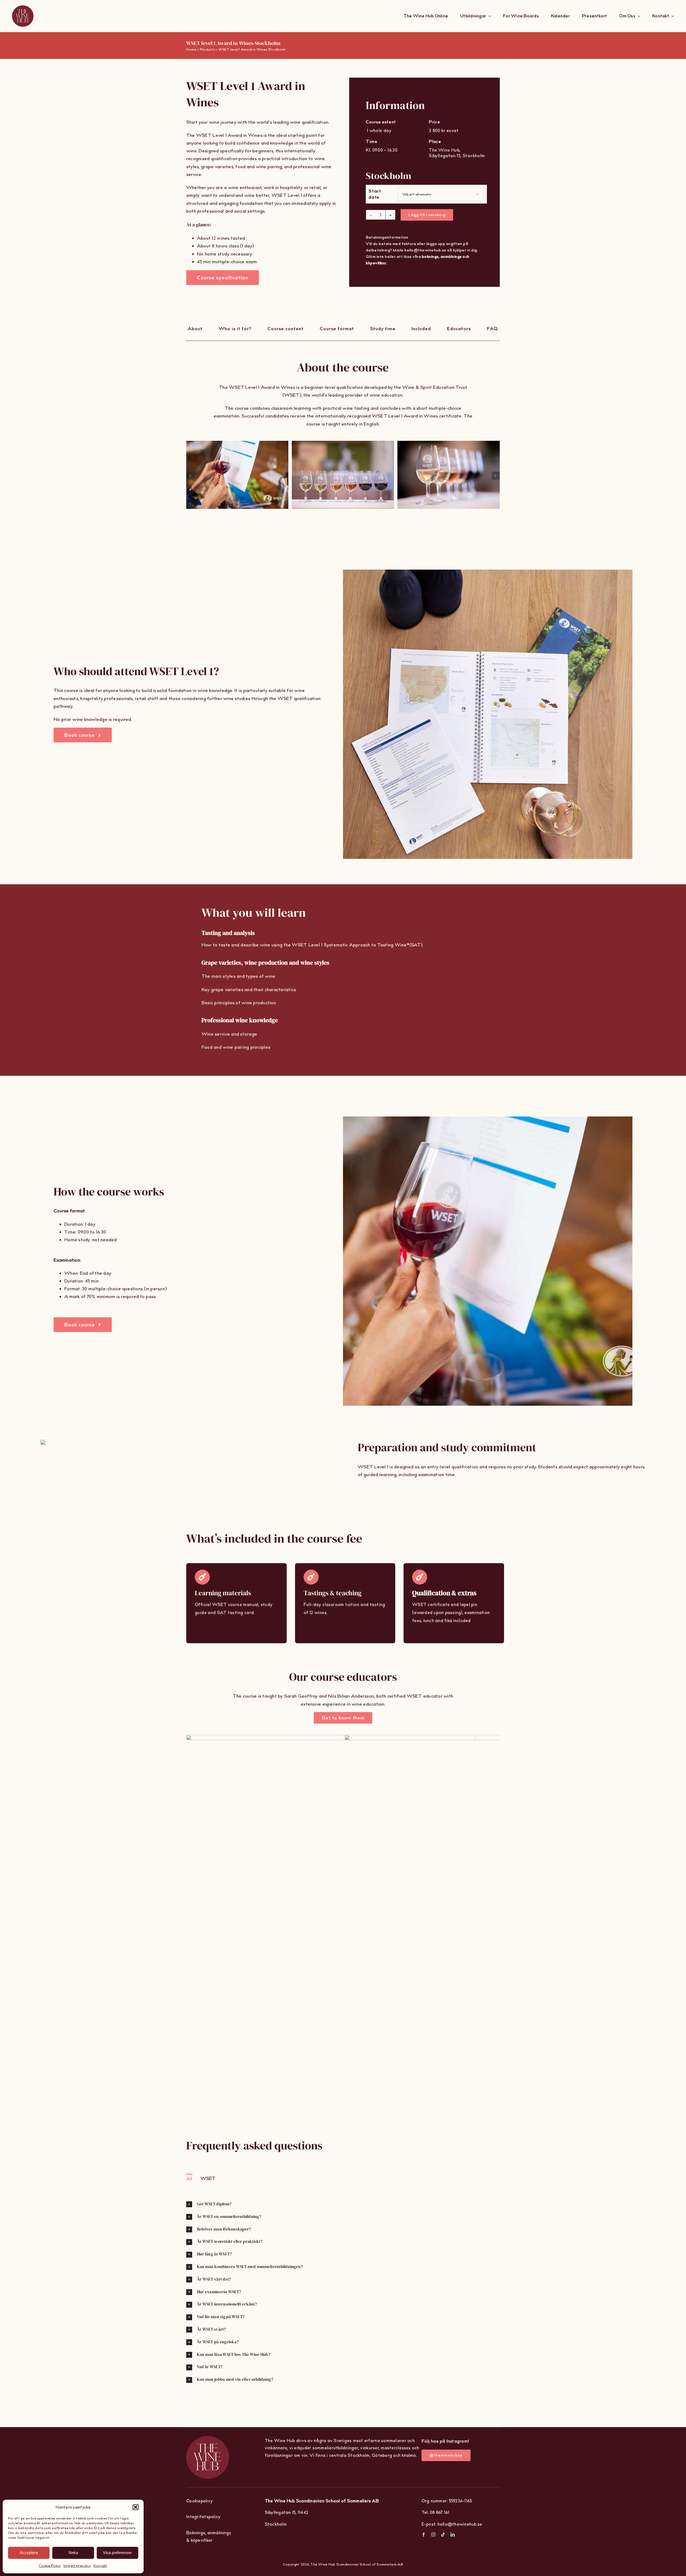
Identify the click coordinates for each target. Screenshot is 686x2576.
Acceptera (29, 2553)
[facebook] (424, 2534)
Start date (375, 194)
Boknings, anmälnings (209, 2533)
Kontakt (100, 2566)
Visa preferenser (117, 2553)
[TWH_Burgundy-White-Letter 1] (23, 16)
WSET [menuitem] (208, 2178)
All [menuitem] (189, 2179)
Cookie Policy (50, 2566)
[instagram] (433, 2534)
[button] (136, 2507)
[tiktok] (443, 2534)
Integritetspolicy (77, 2566)
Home (191, 49)
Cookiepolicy (200, 2501)
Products (207, 49)
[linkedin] (453, 2534)
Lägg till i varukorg (427, 215)
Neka (73, 2553)
